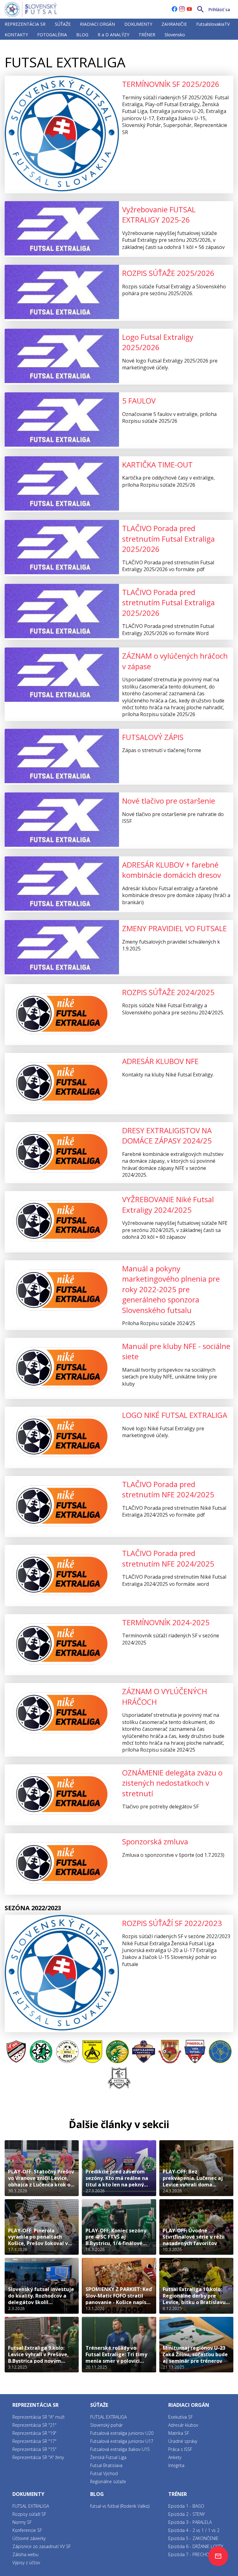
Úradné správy (183, 2441)
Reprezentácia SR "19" (34, 2433)
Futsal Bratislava (106, 2465)
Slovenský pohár (106, 2425)
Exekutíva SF (181, 2417)
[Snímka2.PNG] (117, 2052)
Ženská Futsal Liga (108, 2457)
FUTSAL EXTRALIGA (57, 48)
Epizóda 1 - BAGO (186, 2506)
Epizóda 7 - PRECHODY (191, 2554)
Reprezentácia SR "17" (34, 2441)
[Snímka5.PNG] (41, 2052)
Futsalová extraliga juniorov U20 (122, 2433)
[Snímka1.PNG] (144, 2052)
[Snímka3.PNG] (16, 2052)
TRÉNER (147, 35)
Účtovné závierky (29, 2538)
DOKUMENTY (138, 24)
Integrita (176, 2465)
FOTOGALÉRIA (52, 35)
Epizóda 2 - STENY (187, 2514)
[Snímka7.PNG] (92, 2052)
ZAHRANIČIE (174, 24)
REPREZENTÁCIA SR (25, 24)
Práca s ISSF (180, 2449)
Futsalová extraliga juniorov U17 (122, 2441)
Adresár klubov (183, 2425)
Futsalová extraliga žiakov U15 (120, 2449)
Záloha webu (25, 2554)
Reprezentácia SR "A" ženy (38, 2457)
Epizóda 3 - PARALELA (190, 2522)
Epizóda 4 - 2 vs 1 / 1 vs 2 (194, 2530)
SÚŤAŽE (63, 24)
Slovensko (175, 35)
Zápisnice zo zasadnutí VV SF (42, 2546)
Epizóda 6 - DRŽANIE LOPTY (196, 2546)
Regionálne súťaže (108, 2481)
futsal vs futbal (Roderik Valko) (120, 2506)
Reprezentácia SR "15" (34, 2449)
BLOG (82, 35)
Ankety (175, 2457)
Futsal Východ (104, 2473)
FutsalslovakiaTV (213, 24)
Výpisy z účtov (26, 2562)
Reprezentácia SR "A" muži (38, 2417)
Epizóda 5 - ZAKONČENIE (193, 2538)
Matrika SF (179, 2433)
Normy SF (22, 2522)
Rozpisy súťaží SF (29, 2514)
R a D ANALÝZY (113, 35)
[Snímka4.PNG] (67, 2052)
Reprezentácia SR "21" (34, 2425)
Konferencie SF (27, 2530)
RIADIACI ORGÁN (97, 24)
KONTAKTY (16, 35)
